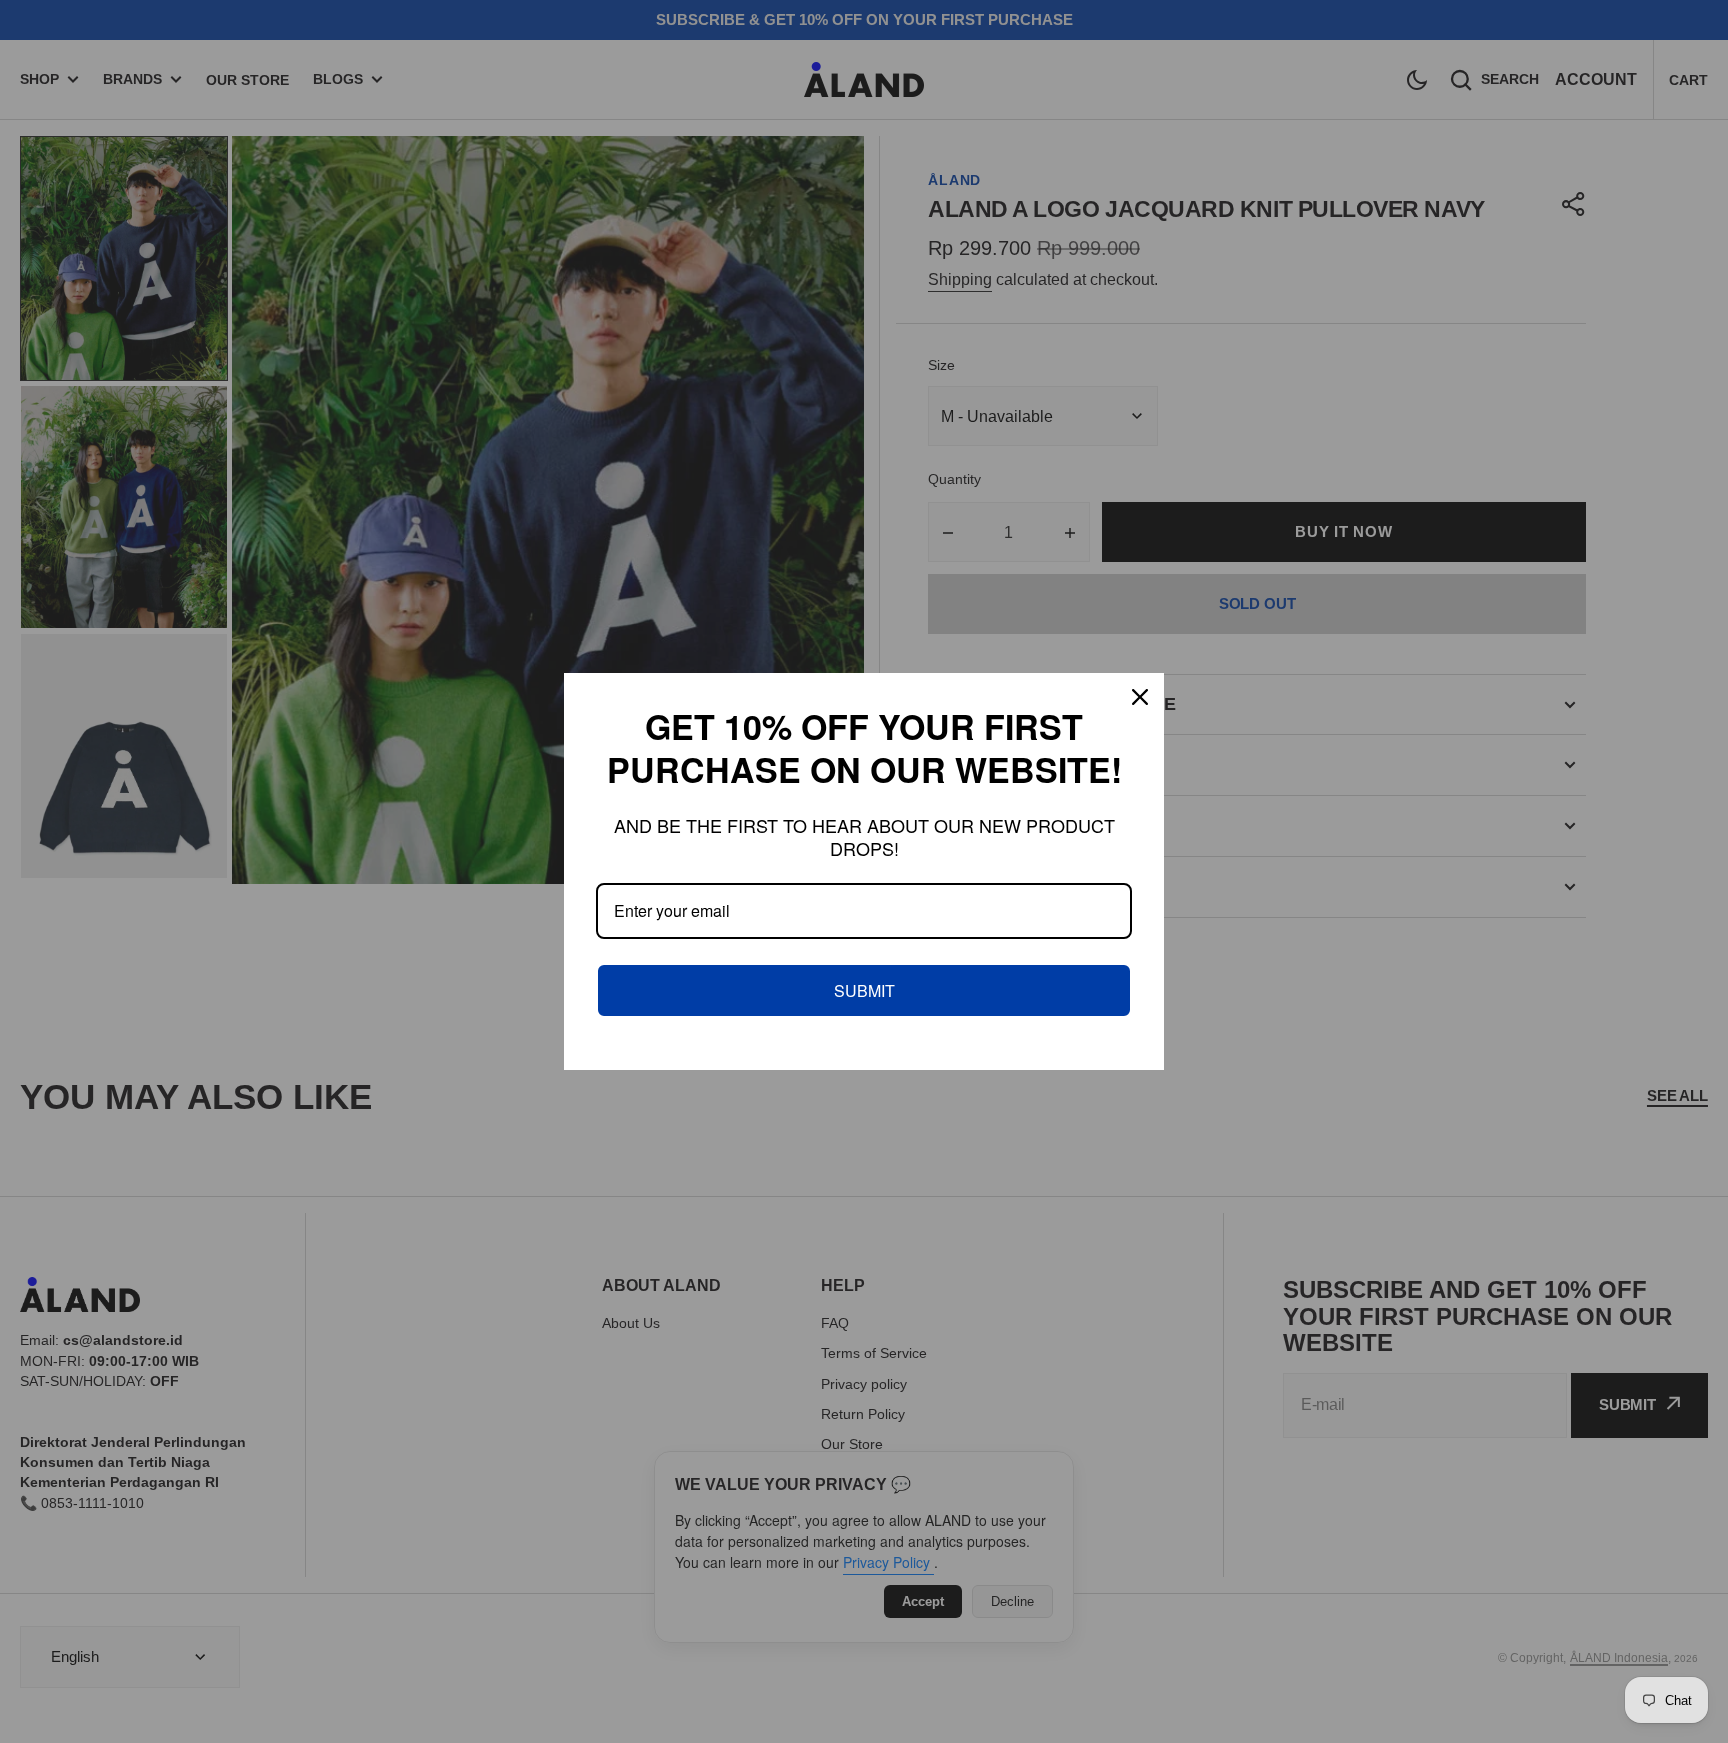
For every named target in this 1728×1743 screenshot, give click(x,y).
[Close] (1140, 697)
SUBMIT (864, 990)
